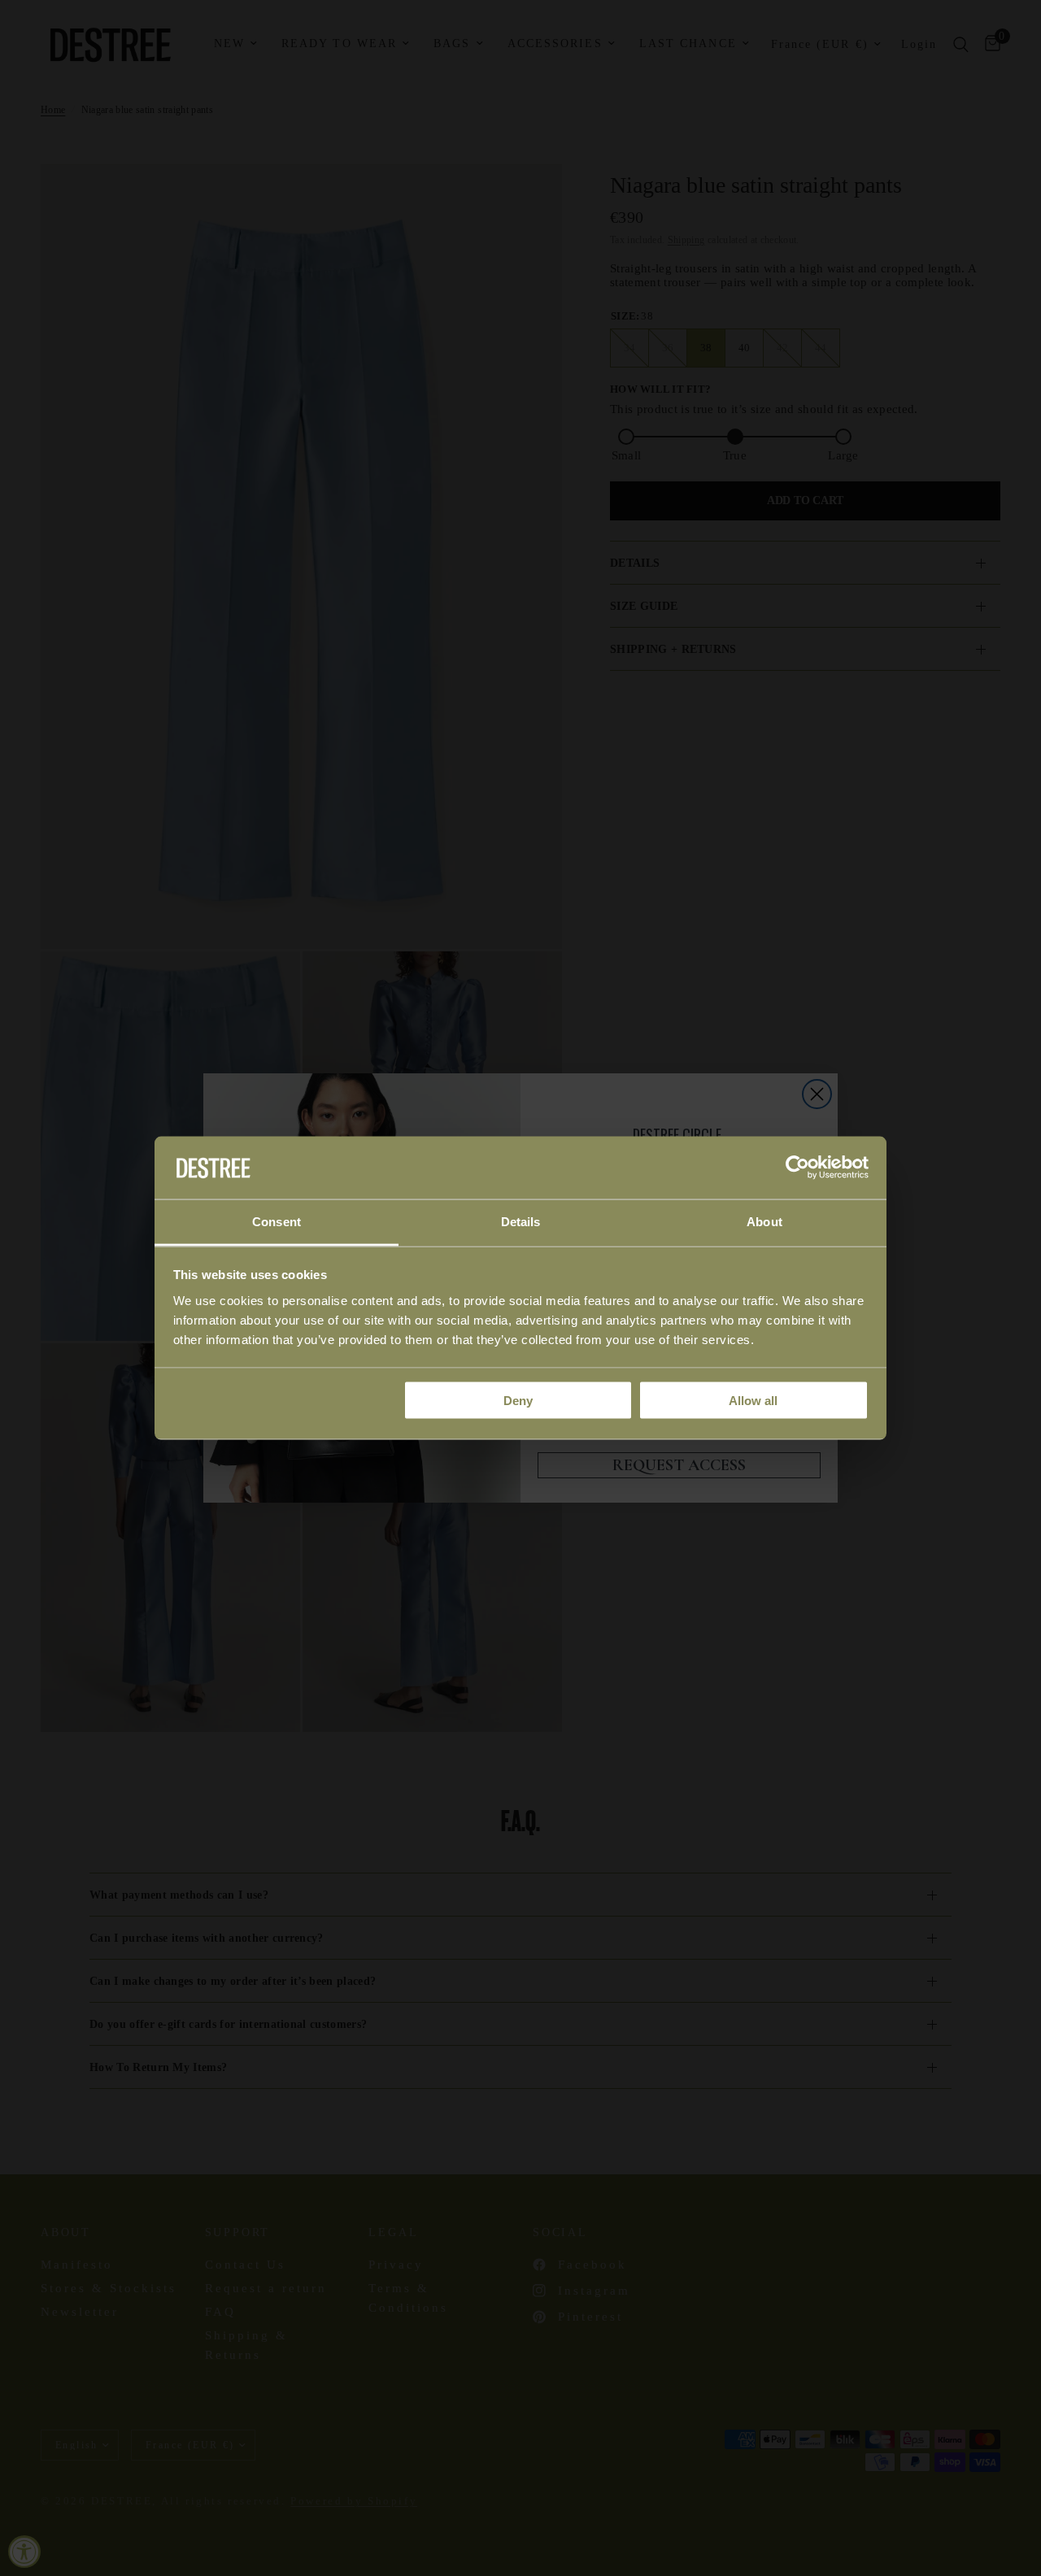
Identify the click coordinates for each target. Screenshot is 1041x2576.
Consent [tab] (277, 1221)
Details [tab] (521, 1221)
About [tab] (764, 1221)
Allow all (753, 1401)
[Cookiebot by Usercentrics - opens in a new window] (797, 1168)
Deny (518, 1401)
